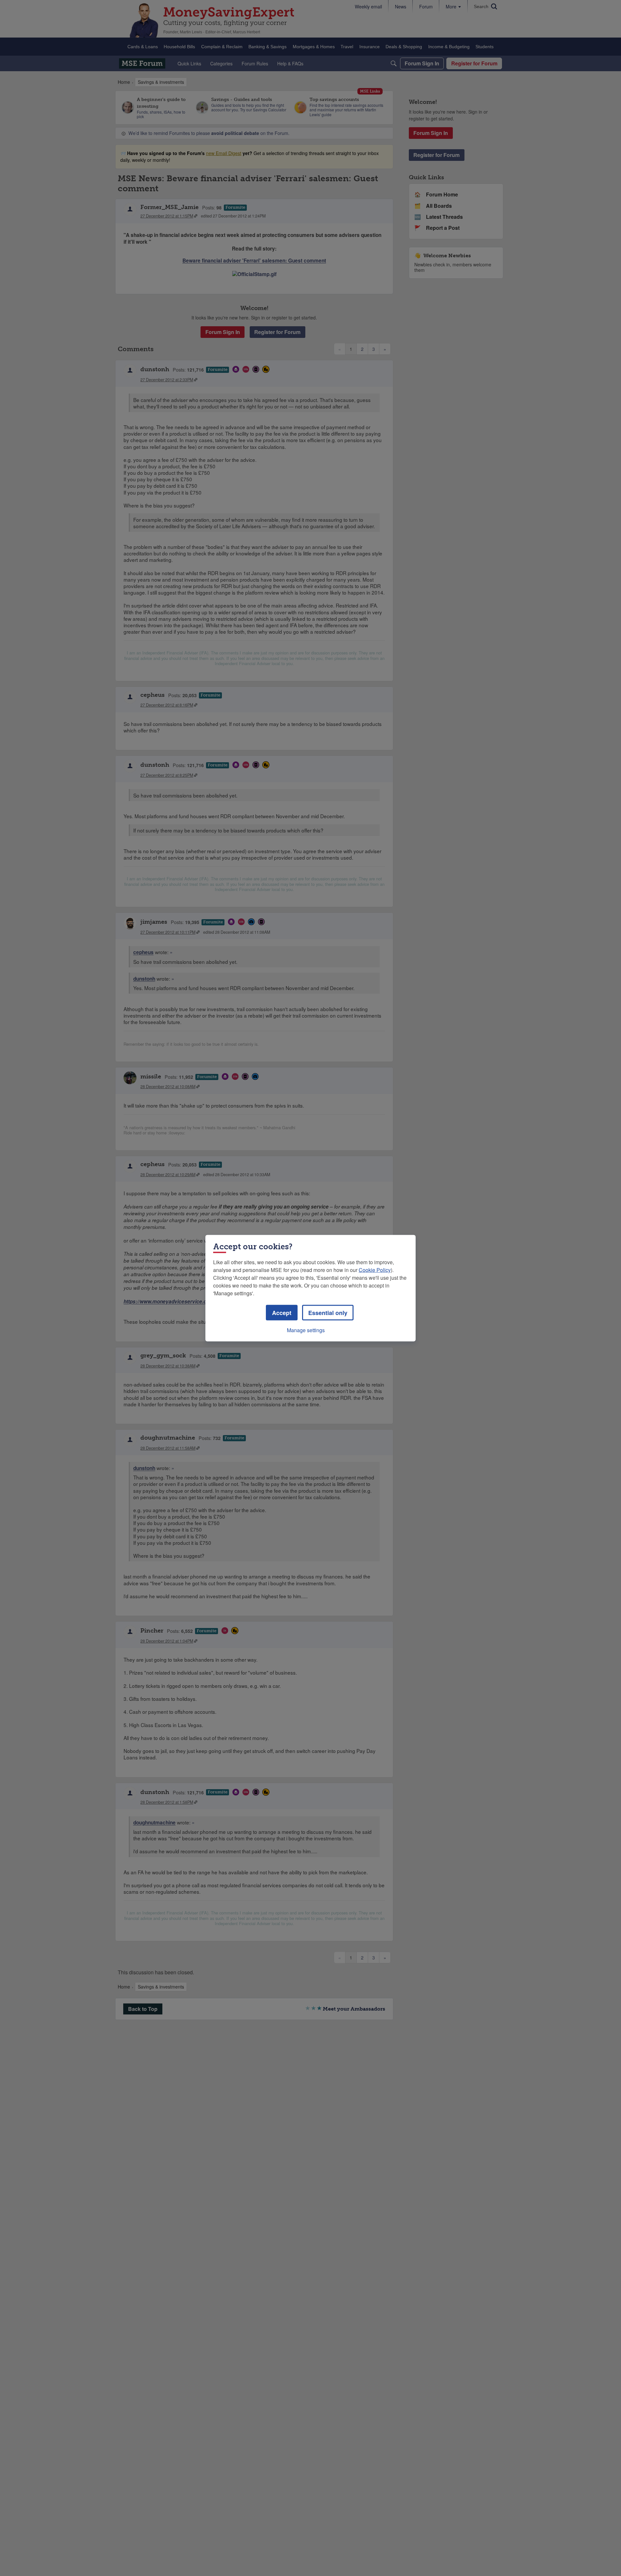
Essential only (328, 1312)
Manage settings (306, 1330)
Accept (282, 1312)
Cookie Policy (375, 1270)
